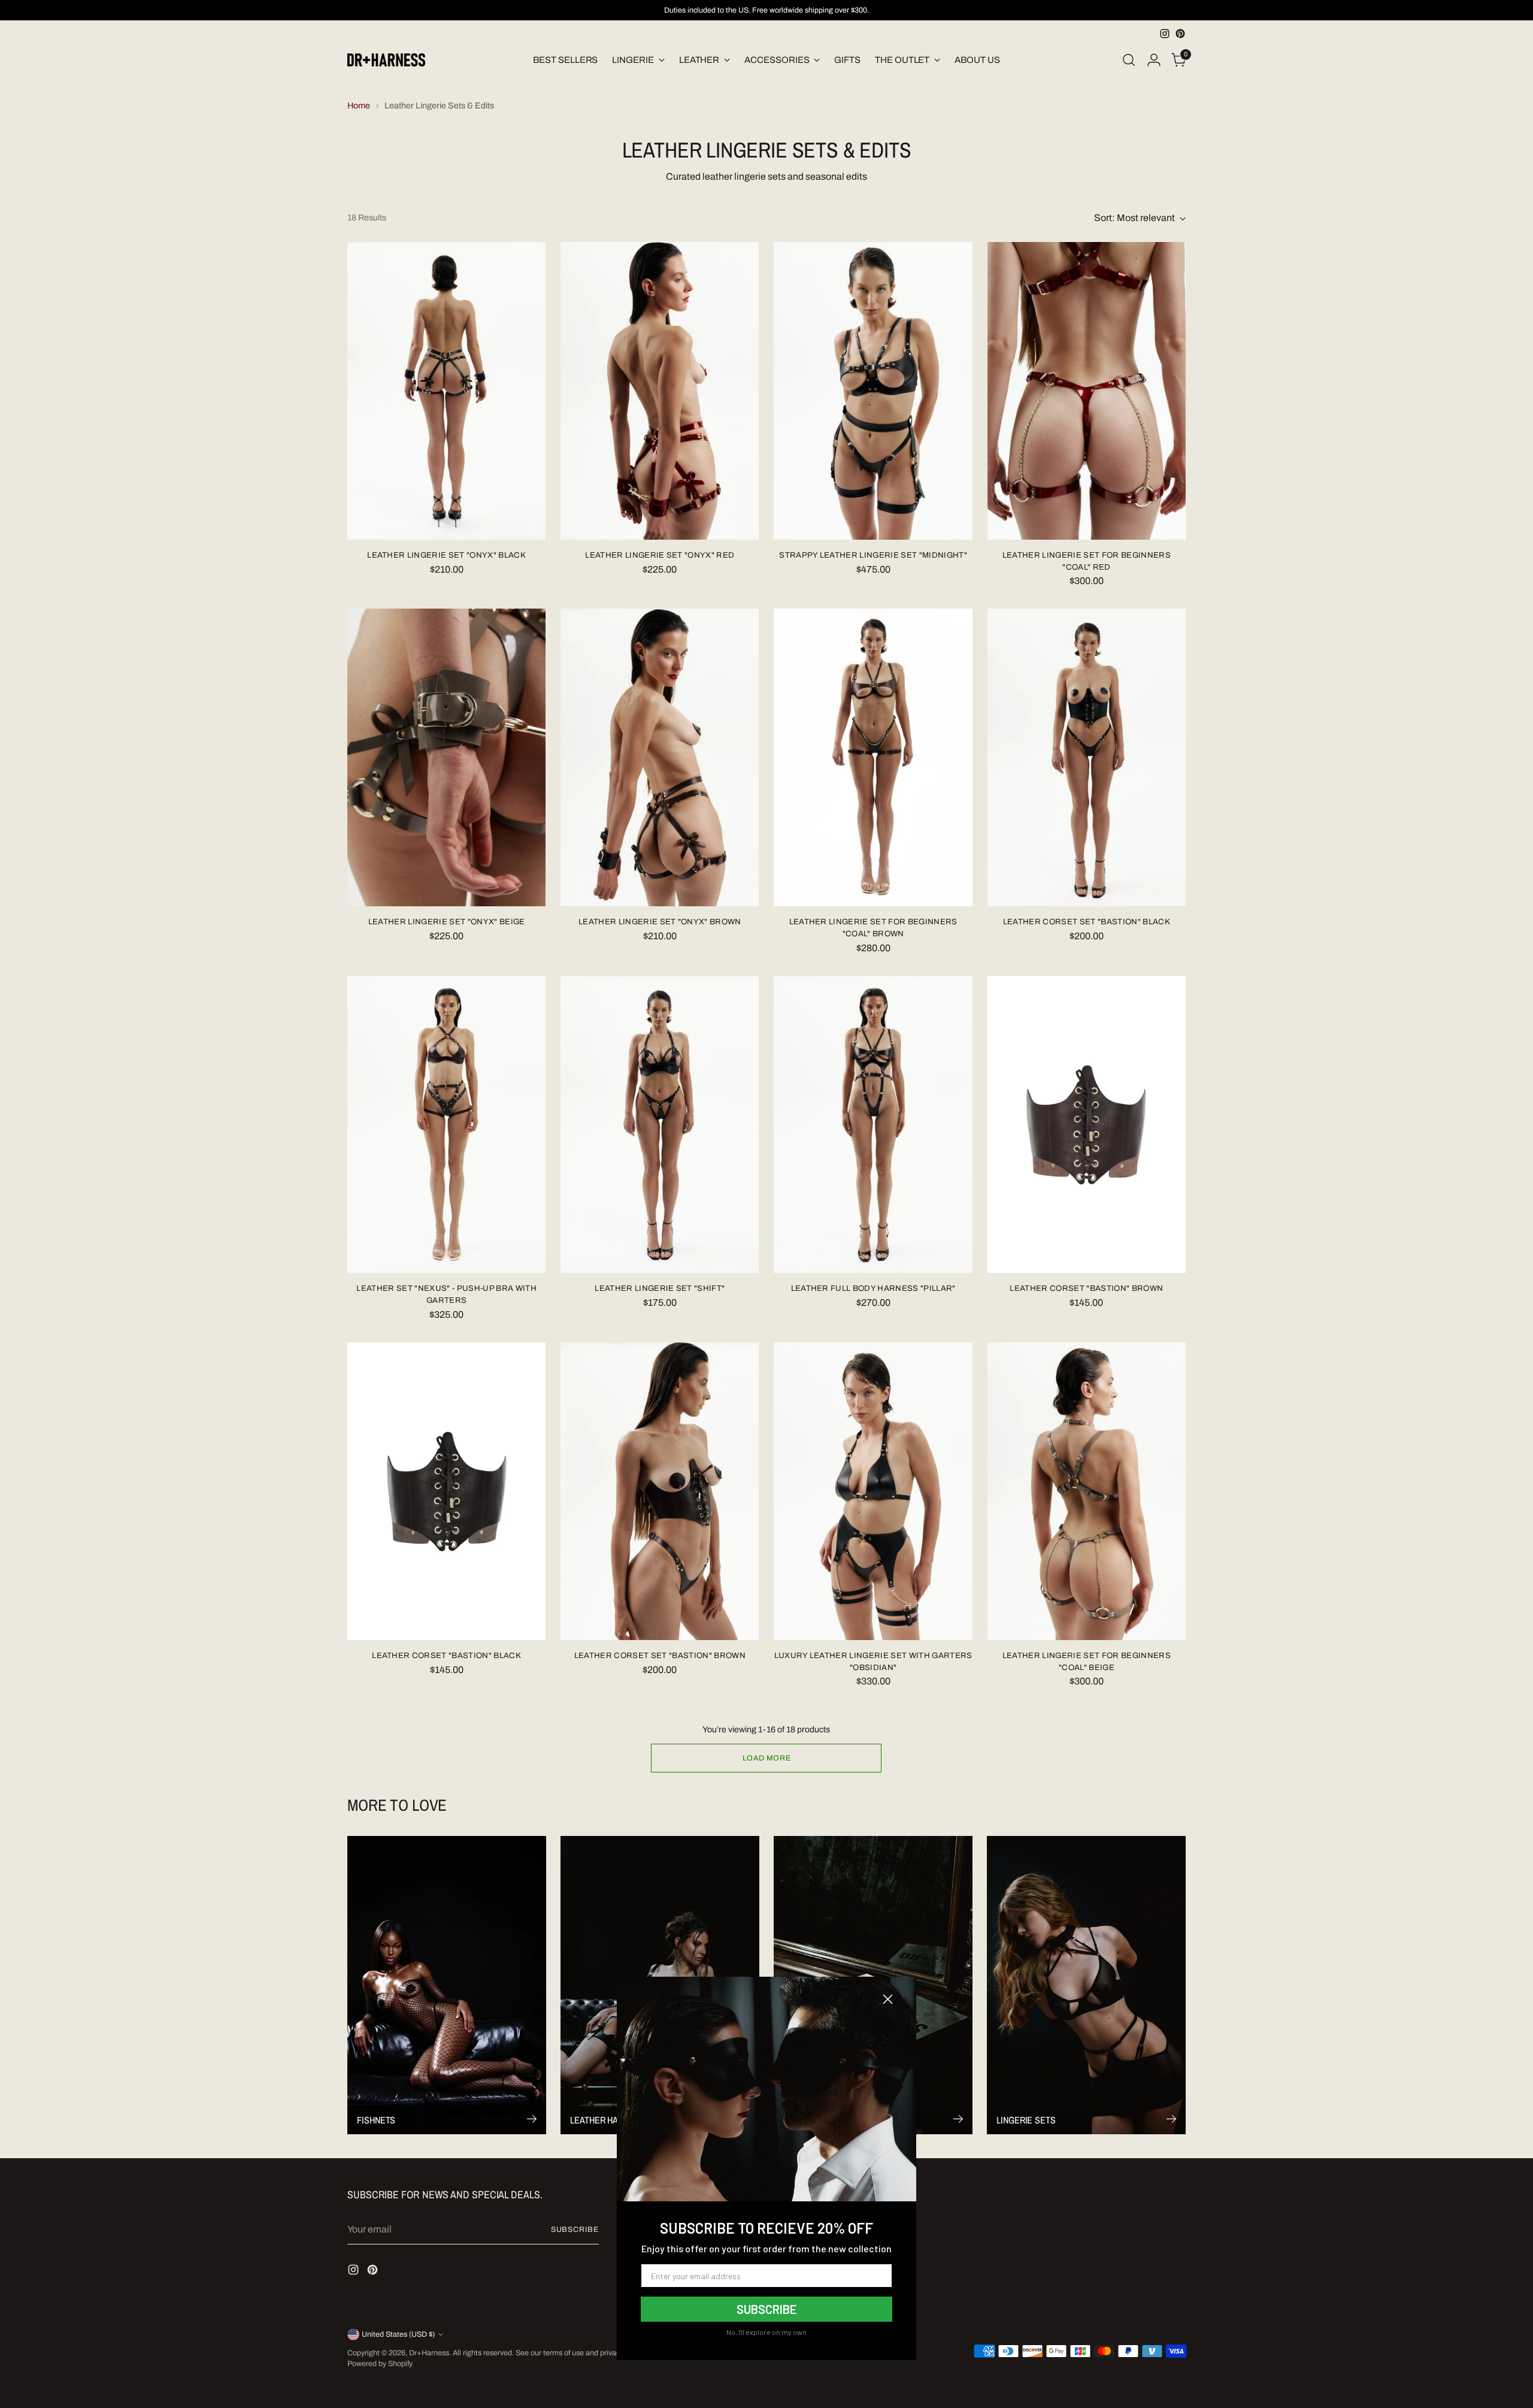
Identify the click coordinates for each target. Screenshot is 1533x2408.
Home (359, 106)
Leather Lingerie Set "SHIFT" (660, 1288)
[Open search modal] (1129, 60)
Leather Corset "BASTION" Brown (1086, 1288)
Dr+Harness (429, 2353)
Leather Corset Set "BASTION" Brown (660, 1655)
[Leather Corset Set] (1087, 757)
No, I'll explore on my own (766, 2332)
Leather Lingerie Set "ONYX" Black (446, 555)
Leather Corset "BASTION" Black (446, 1655)
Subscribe (575, 2229)
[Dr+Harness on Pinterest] (1180, 34)
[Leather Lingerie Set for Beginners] (1087, 391)
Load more (767, 1758)
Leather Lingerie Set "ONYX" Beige (447, 922)
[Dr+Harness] (386, 60)
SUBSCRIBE (766, 2309)
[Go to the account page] (1154, 60)
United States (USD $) (398, 2334)
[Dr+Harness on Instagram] (1165, 34)
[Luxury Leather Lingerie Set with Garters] (873, 1491)
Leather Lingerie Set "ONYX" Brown (660, 922)
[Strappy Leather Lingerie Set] (873, 391)
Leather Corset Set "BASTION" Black (1087, 922)
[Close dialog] (888, 1999)
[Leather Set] (446, 1125)
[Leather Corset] (1087, 1125)
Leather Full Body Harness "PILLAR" (873, 1288)
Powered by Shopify (380, 2364)
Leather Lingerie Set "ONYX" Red (660, 555)
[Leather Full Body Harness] (873, 1125)
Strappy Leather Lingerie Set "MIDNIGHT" (873, 555)
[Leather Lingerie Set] (446, 391)
